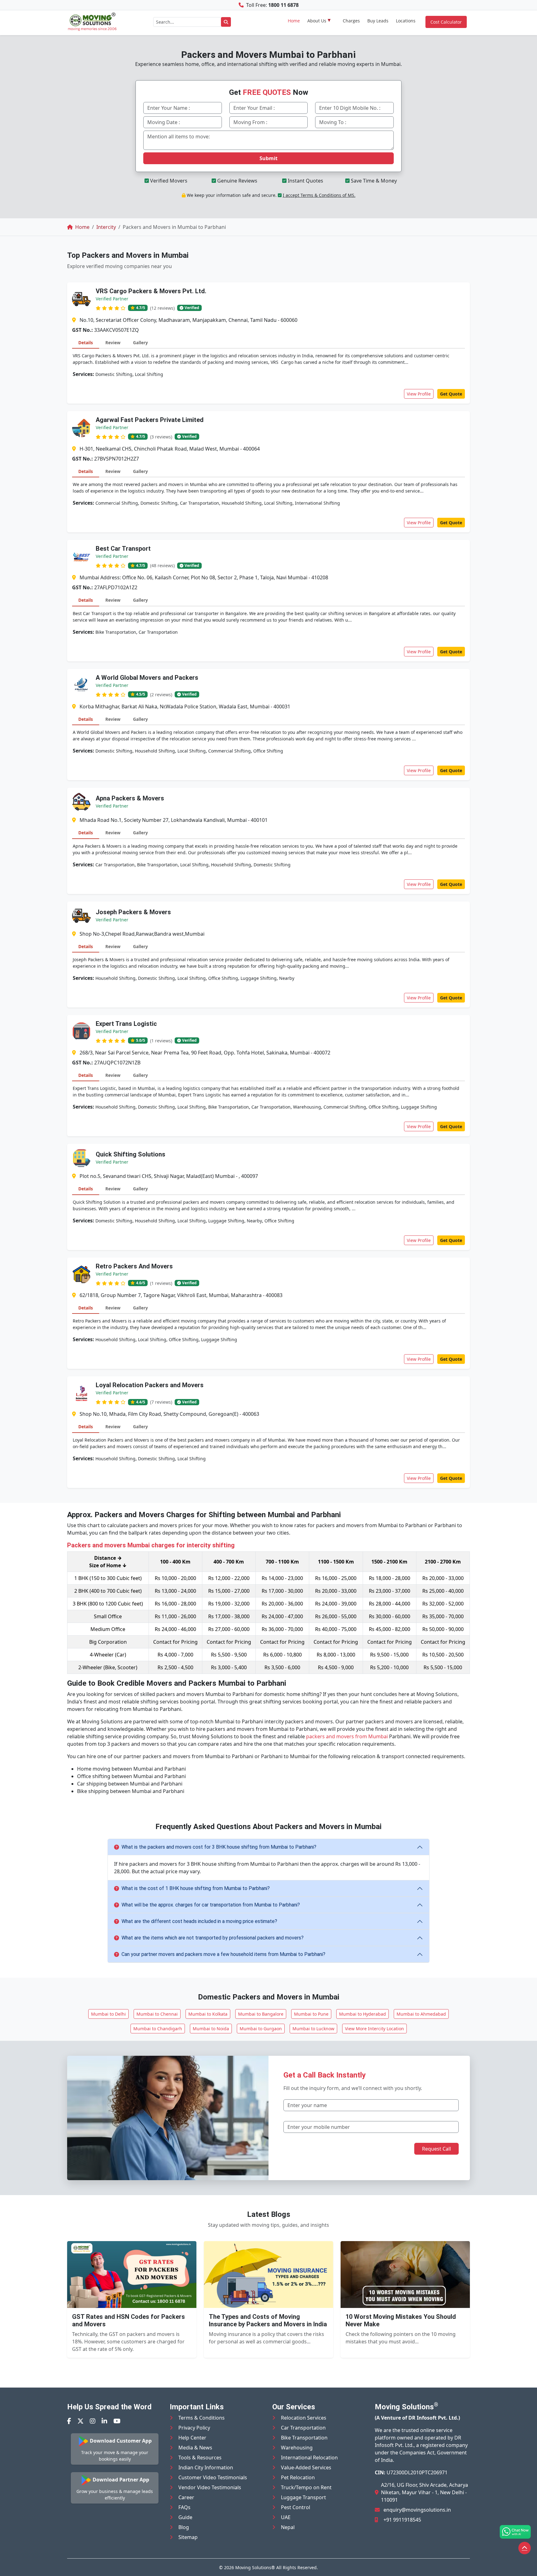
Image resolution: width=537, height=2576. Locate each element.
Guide (185, 2517)
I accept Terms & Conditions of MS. (319, 195)
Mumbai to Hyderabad (363, 2014)
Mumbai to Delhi (108, 2014)
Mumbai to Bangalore (261, 2014)
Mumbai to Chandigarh (158, 2029)
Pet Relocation (298, 2477)
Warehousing (297, 2448)
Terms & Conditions (202, 2418)
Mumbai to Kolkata (208, 2014)
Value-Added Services (306, 2467)
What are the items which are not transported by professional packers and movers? (213, 1938)
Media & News (195, 2448)
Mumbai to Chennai (157, 2014)
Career (186, 2497)
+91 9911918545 (402, 2520)
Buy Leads (378, 21)
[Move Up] (525, 2548)
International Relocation (309, 2458)
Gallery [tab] (140, 343)
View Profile (419, 394)
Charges (351, 21)
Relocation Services (304, 2418)
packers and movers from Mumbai (347, 1736)
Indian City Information (206, 2467)
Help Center (192, 2438)
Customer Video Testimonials (213, 2477)
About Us (317, 21)
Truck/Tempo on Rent (306, 2487)
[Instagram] (93, 2421)
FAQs (184, 2507)
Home (294, 21)
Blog (184, 2527)
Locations (406, 21)
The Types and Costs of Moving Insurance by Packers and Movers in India (268, 2320)
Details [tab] (86, 343)
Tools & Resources (200, 2458)
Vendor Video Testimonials (210, 2487)
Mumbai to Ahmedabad (421, 2014)
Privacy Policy (194, 2428)
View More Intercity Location (374, 2029)
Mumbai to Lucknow (313, 2029)
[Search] (226, 22)
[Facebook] (69, 2421)
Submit (268, 158)
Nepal (288, 2527)
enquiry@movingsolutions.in (417, 2510)
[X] (80, 2421)
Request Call (436, 2149)
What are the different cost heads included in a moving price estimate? (199, 1921)
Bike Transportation (304, 2438)
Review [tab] (113, 343)
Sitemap (188, 2537)
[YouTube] (117, 2421)
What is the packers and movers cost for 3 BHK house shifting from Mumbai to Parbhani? (219, 1847)
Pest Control (296, 2507)
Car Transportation (303, 2428)
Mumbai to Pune (311, 2014)
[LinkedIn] (104, 2421)
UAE (286, 2517)
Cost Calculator (446, 22)
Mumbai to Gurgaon (261, 2029)
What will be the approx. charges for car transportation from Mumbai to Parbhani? (211, 1905)
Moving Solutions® (255, 2567)
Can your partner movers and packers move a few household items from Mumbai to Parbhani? (223, 1954)
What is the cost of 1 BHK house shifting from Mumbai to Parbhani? (196, 1888)
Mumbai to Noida (211, 2029)
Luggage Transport (303, 2497)
